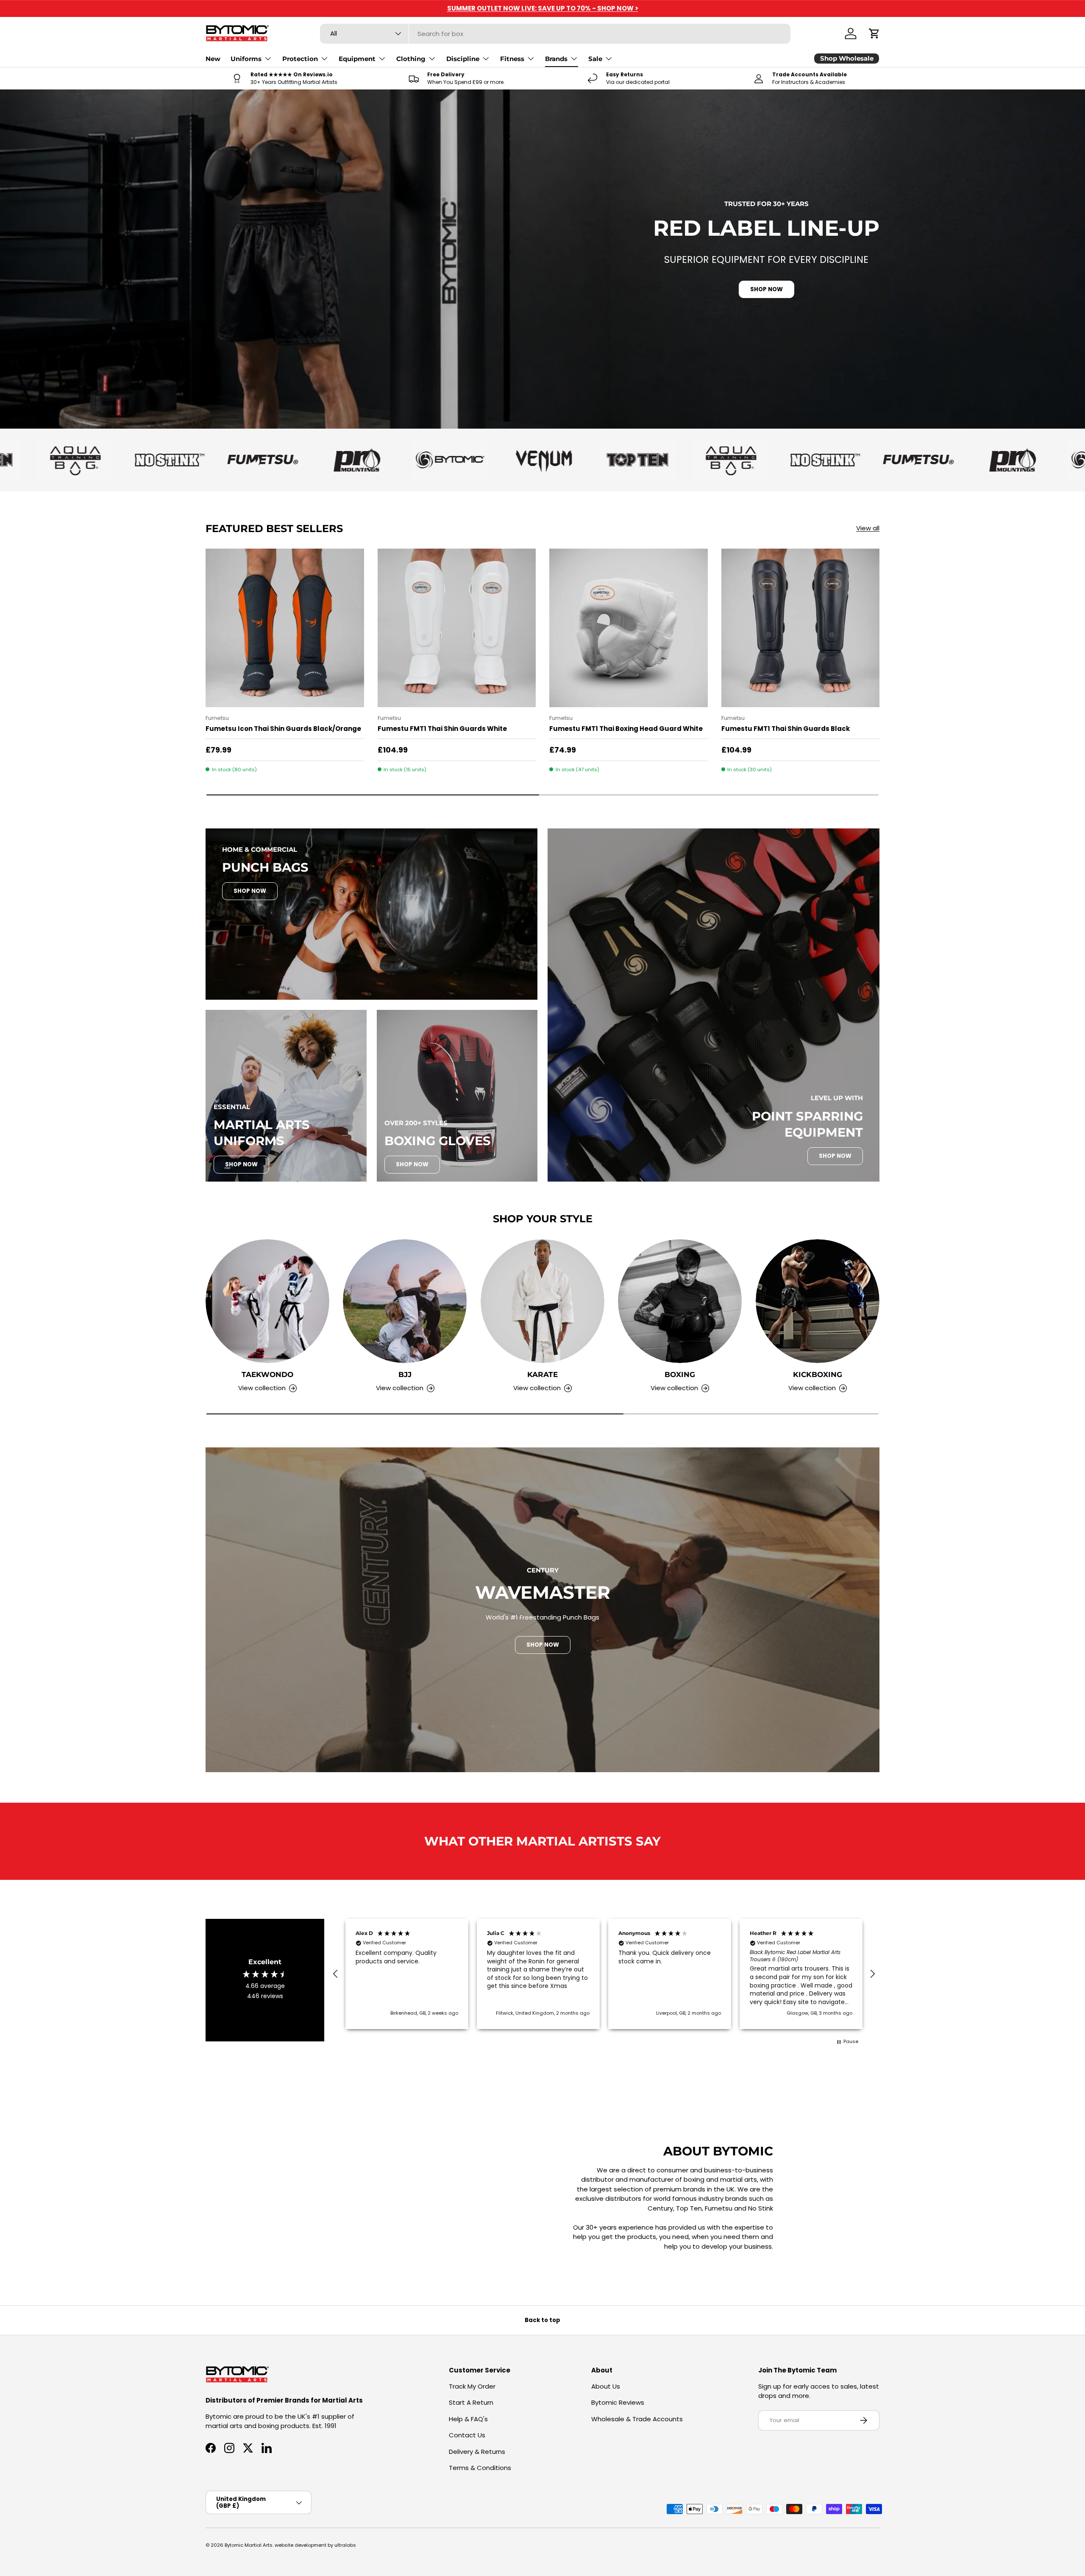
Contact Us (467, 2435)
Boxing (680, 1374)
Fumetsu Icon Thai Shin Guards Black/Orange (283, 729)
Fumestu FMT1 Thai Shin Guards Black (786, 729)
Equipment (357, 59)
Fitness (512, 59)
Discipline (463, 59)
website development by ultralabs (315, 2545)
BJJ (405, 1374)
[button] (874, 33)
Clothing (411, 59)
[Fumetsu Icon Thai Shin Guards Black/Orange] (285, 628)
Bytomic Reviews (618, 2402)
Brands (556, 59)
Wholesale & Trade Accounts (637, 2419)
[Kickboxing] (818, 1301)
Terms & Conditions (480, 2468)
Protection (300, 59)
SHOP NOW (766, 289)
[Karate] (542, 1301)
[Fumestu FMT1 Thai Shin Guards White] (457, 628)
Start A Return (471, 2402)
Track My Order (472, 2386)
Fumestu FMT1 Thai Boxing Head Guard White (626, 729)
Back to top (542, 2320)
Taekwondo (267, 1374)
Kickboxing (818, 1374)
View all (868, 528)
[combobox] (555, 34)
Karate (542, 1374)
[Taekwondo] (267, 1301)
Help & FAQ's (468, 2419)
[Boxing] (680, 1301)
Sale (595, 59)
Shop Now (250, 891)
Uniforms (246, 59)
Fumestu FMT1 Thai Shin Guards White (442, 729)
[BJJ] (405, 1301)
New (213, 59)
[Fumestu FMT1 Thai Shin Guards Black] (801, 628)
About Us (606, 2386)
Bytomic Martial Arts (249, 2545)
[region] (604, 1974)
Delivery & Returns (477, 2452)
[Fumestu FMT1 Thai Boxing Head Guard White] (629, 628)
